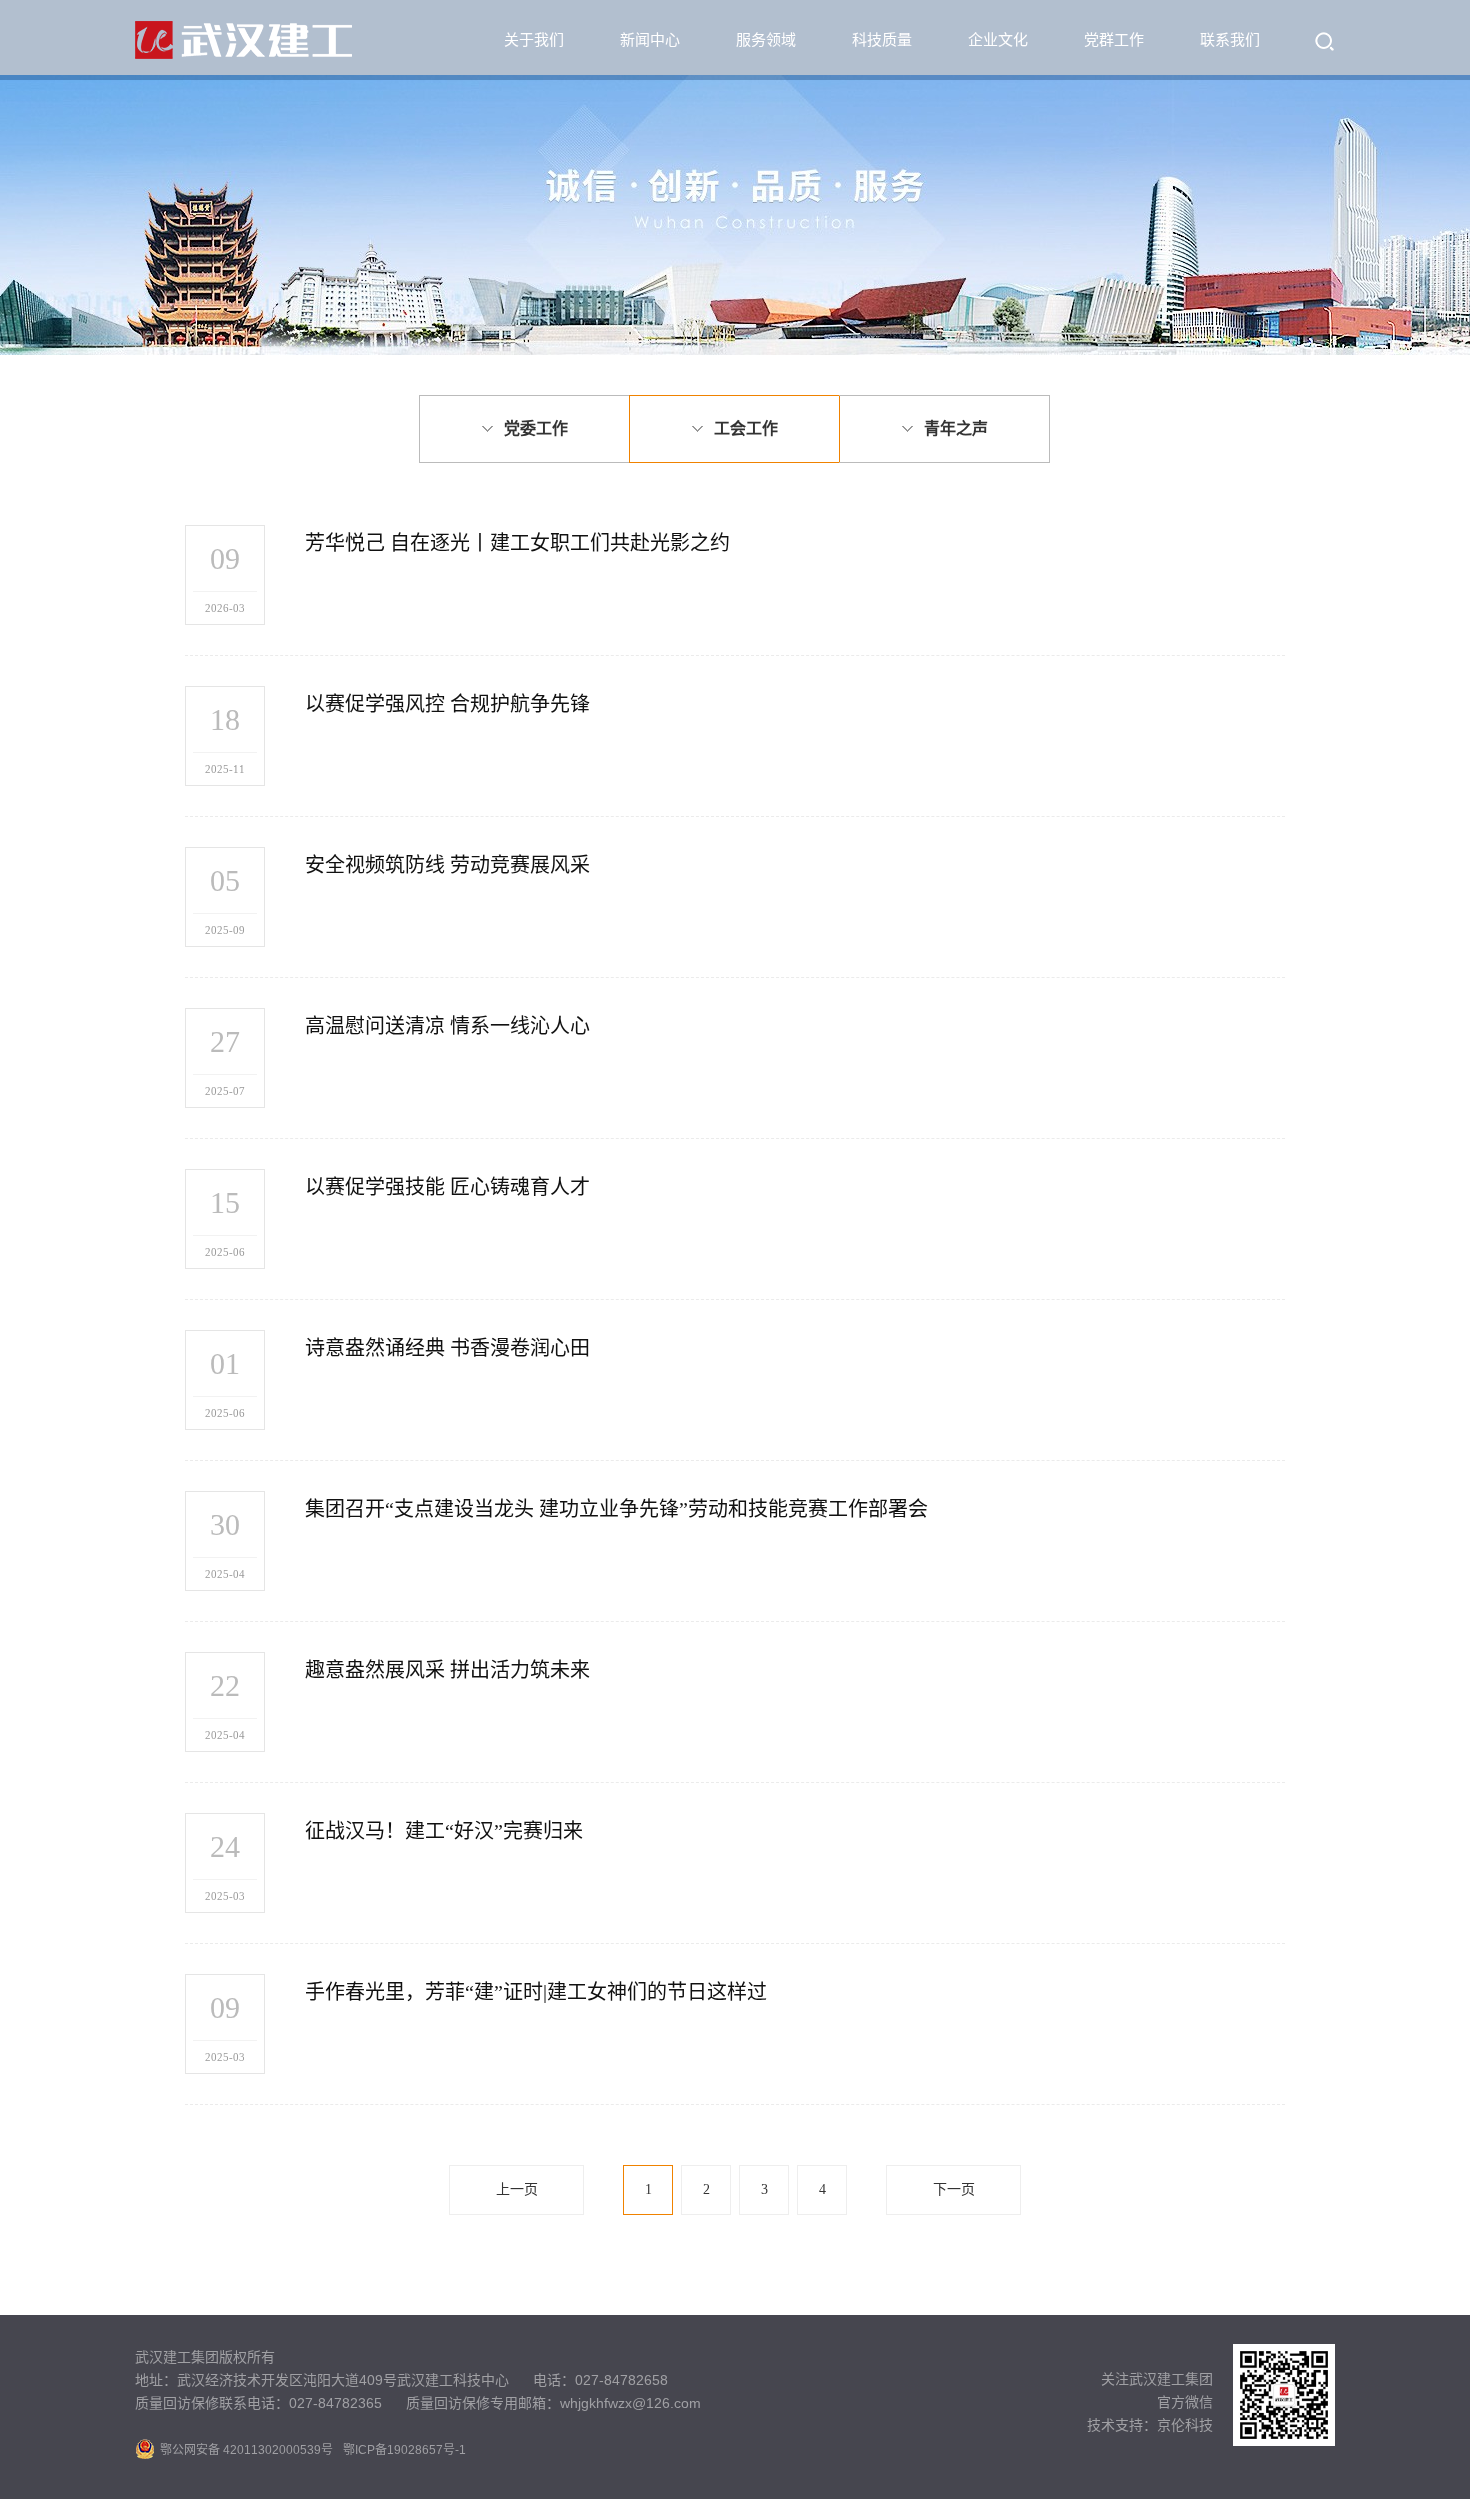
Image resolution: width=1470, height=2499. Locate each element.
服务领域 (766, 39)
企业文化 (998, 39)
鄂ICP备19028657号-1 (404, 2450)
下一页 (954, 2189)
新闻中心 (650, 39)
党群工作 (1114, 39)
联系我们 (1230, 39)
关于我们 (534, 39)
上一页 (517, 2189)
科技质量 (882, 39)
